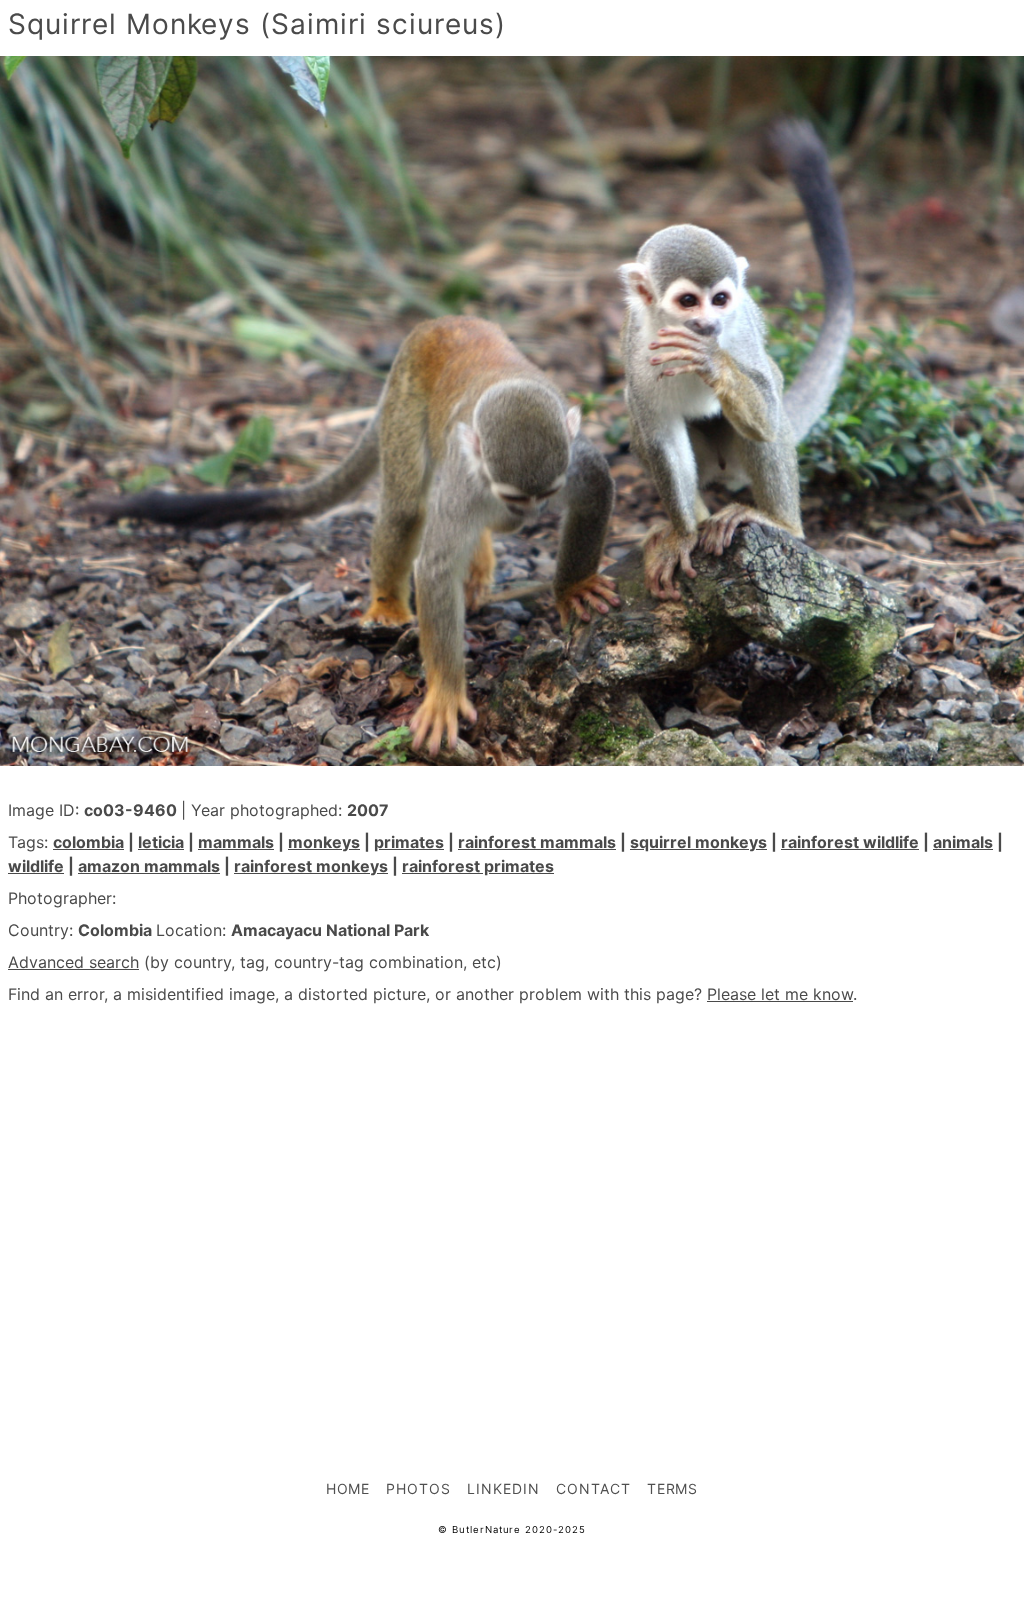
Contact (593, 1488)
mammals (236, 842)
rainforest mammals (537, 842)
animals (963, 842)
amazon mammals (149, 866)
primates (409, 842)
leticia (161, 842)
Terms (673, 1488)
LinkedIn (503, 1488)
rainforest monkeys (311, 866)
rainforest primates (478, 866)
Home (348, 1488)
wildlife (36, 866)
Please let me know (780, 994)
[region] (512, 1198)
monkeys (324, 842)
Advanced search (73, 962)
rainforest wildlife (850, 842)
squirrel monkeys (698, 842)
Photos (418, 1488)
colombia (88, 842)
